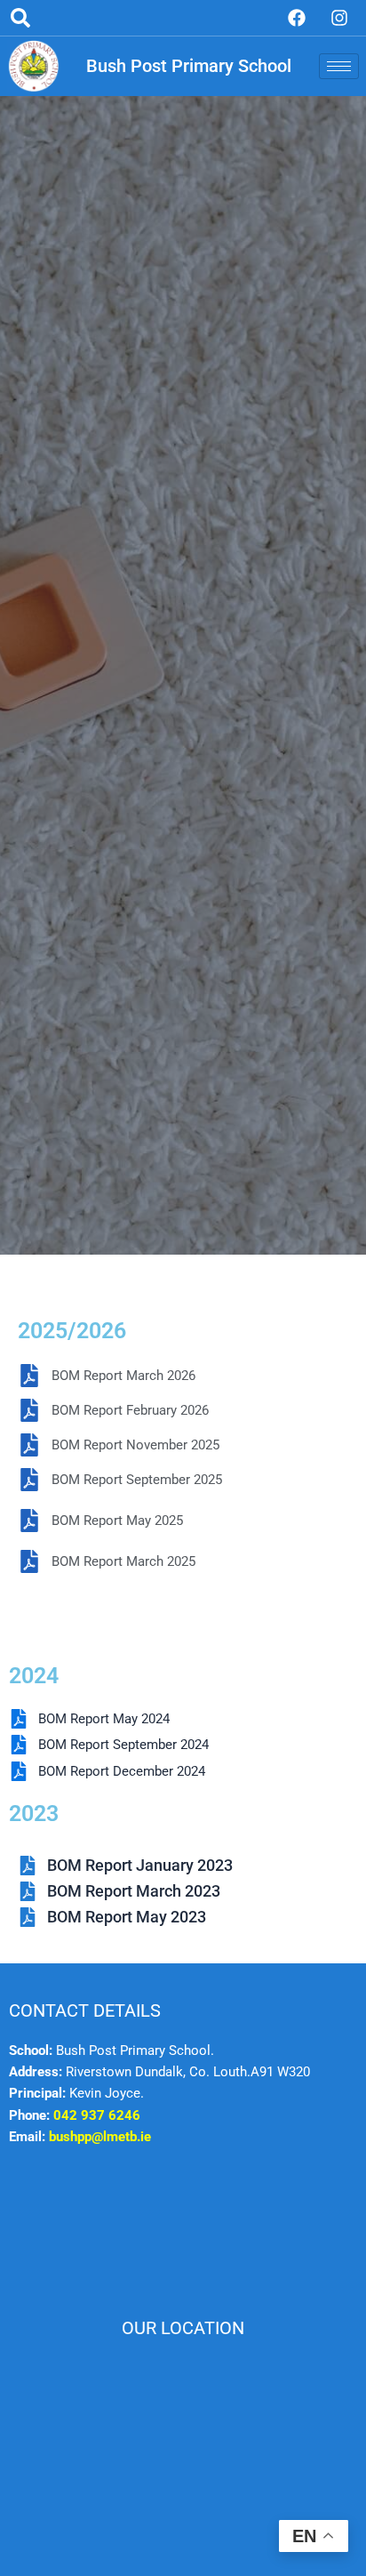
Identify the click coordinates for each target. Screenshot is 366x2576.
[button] (20, 18)
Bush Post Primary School (189, 66)
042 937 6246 (97, 2115)
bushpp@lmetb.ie (100, 2137)
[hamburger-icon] (339, 66)
